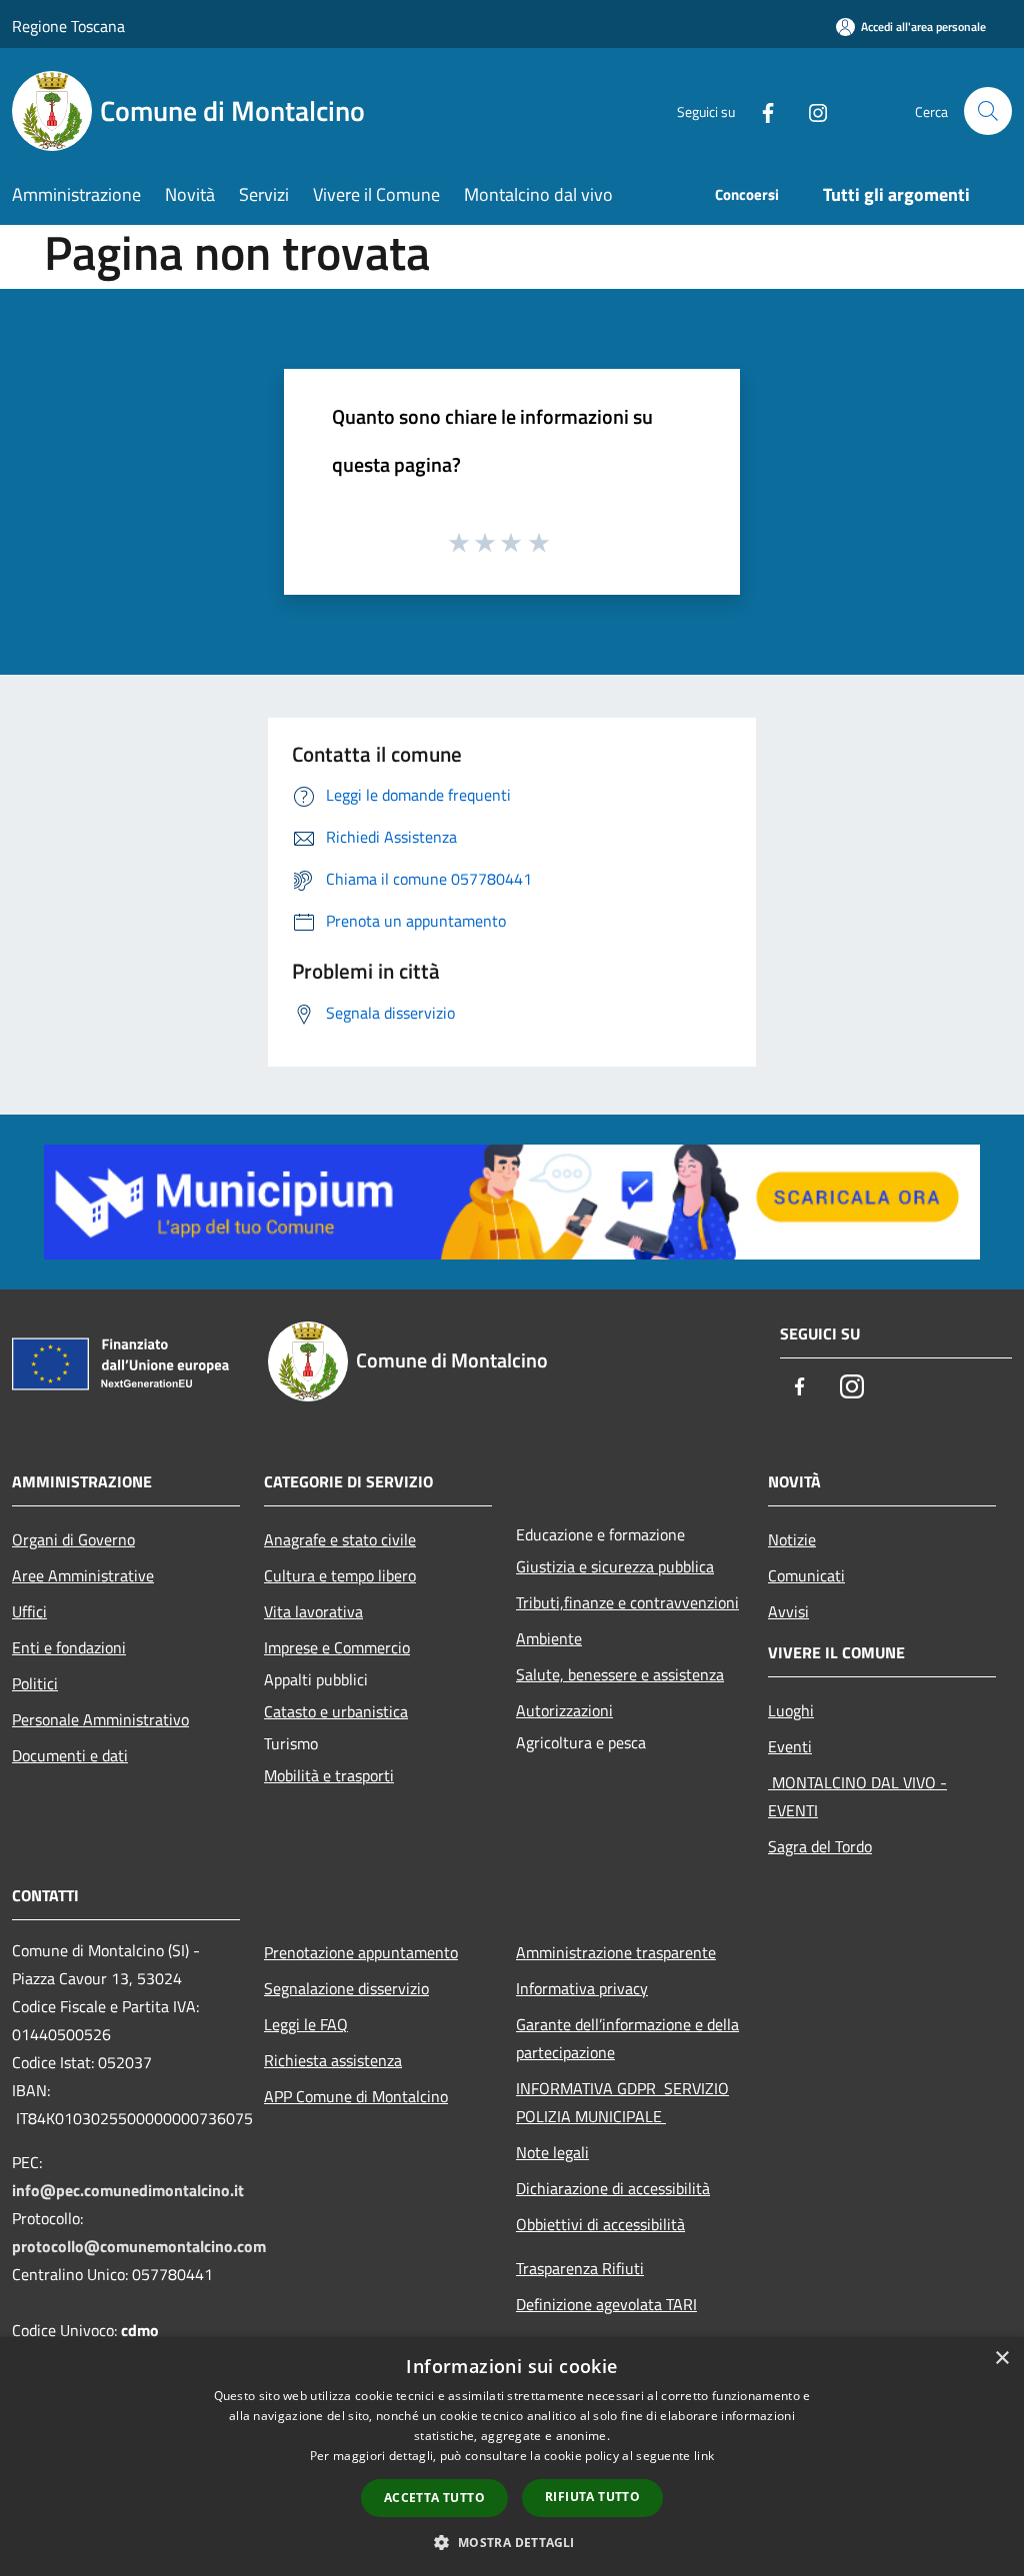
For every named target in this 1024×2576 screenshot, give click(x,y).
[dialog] (512, 2457)
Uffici (29, 1611)
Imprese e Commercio (337, 1647)
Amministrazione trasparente (616, 1952)
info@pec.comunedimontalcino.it (128, 2190)
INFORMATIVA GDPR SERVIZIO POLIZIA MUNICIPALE (622, 2102)
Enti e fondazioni (69, 1647)
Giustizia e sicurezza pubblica (615, 1566)
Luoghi (791, 1710)
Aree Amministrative (83, 1575)
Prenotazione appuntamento (361, 1952)
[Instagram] (810, 110)
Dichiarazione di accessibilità (613, 2188)
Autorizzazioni (564, 1710)
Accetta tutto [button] (434, 2498)
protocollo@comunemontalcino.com (139, 2246)
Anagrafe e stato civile (340, 1539)
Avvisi (788, 1611)
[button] (511, 2542)
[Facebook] (760, 110)
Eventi (790, 1746)
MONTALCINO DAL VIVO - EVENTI (857, 1796)
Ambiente (549, 1638)
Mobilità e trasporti (329, 1775)
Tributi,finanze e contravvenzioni (627, 1602)
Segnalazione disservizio (346, 1988)
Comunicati (806, 1575)
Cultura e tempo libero (340, 1575)
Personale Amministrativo (100, 1719)
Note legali (552, 2152)
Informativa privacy (582, 1988)
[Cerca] (988, 111)
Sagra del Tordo (820, 1846)
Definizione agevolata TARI (606, 2304)
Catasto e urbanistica (336, 1711)
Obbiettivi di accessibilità (600, 2224)
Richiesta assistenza (333, 2060)
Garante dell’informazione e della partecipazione (627, 2038)
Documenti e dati (70, 1755)
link (704, 2456)
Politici (35, 1683)
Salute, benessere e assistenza (620, 1674)
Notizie (792, 1539)
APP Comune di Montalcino (356, 2096)
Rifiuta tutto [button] (592, 2497)
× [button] (1001, 2359)
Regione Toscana (68, 26)
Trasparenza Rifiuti (580, 2268)
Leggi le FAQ (306, 2024)
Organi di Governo (73, 1539)
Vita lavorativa (313, 1611)
